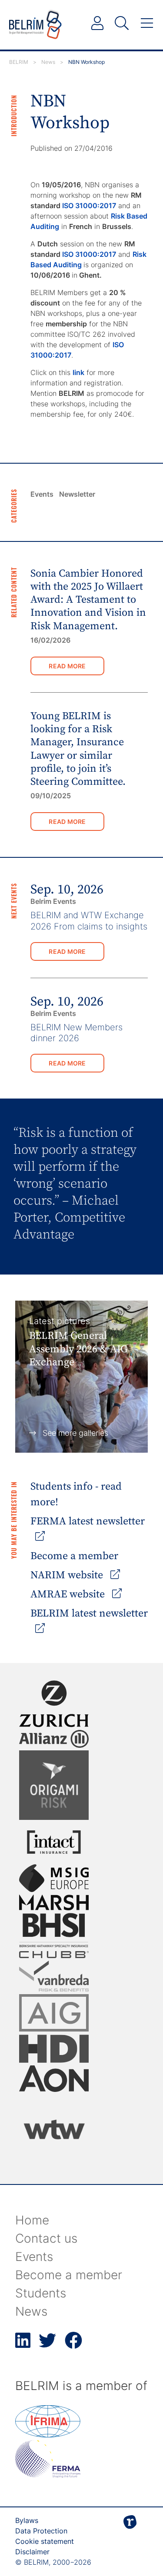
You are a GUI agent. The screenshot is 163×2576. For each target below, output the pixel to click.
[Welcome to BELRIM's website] (35, 25)
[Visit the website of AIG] (54, 2013)
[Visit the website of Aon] (54, 2079)
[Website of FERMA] (48, 2475)
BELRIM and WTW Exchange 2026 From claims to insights (89, 921)
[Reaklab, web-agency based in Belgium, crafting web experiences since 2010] (130, 2536)
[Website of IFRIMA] (48, 2435)
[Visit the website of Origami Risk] (54, 1785)
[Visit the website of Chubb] (54, 1955)
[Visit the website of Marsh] (54, 1902)
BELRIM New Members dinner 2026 (77, 1033)
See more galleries (75, 1433)
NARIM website (68, 1575)
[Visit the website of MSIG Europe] (54, 1878)
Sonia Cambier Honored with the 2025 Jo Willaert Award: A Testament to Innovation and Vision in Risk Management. (88, 600)
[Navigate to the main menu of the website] (147, 23)
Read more (67, 666)
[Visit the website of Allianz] (54, 1739)
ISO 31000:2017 (89, 206)
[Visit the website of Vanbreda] (54, 1976)
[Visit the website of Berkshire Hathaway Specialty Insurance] (54, 1930)
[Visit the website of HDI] (54, 2048)
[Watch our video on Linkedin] (23, 2345)
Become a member (74, 1556)
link (78, 372)
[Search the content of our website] (122, 23)
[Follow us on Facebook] (73, 2345)
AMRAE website (69, 1594)
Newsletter (77, 494)
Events (42, 494)
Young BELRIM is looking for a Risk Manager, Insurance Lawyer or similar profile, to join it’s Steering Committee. (78, 749)
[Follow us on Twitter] (47, 2345)
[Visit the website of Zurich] (54, 1704)
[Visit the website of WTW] (54, 2129)
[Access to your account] (97, 23)
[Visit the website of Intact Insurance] (54, 1842)
